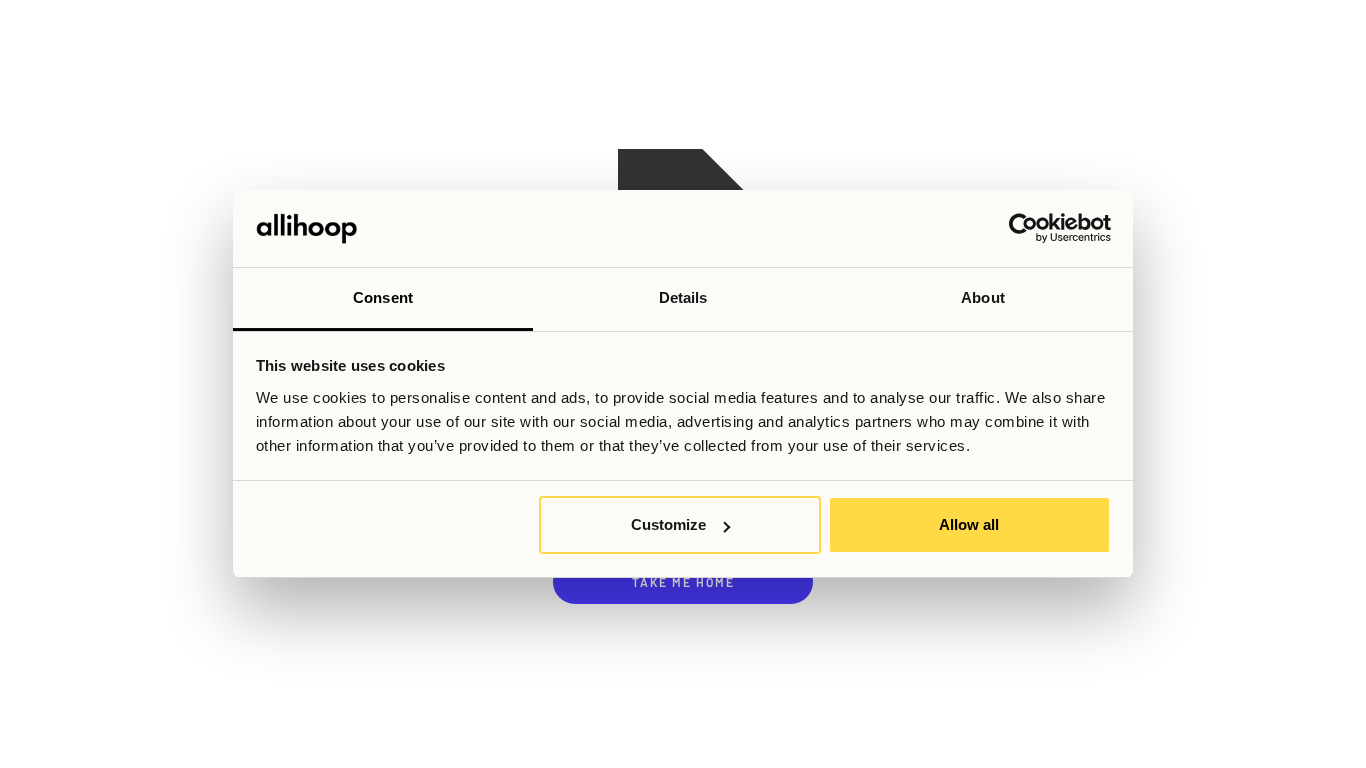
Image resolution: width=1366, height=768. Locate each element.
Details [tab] (683, 297)
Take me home (683, 582)
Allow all (969, 524)
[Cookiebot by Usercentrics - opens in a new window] (1023, 229)
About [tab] (983, 297)
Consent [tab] (383, 297)
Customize (668, 524)
